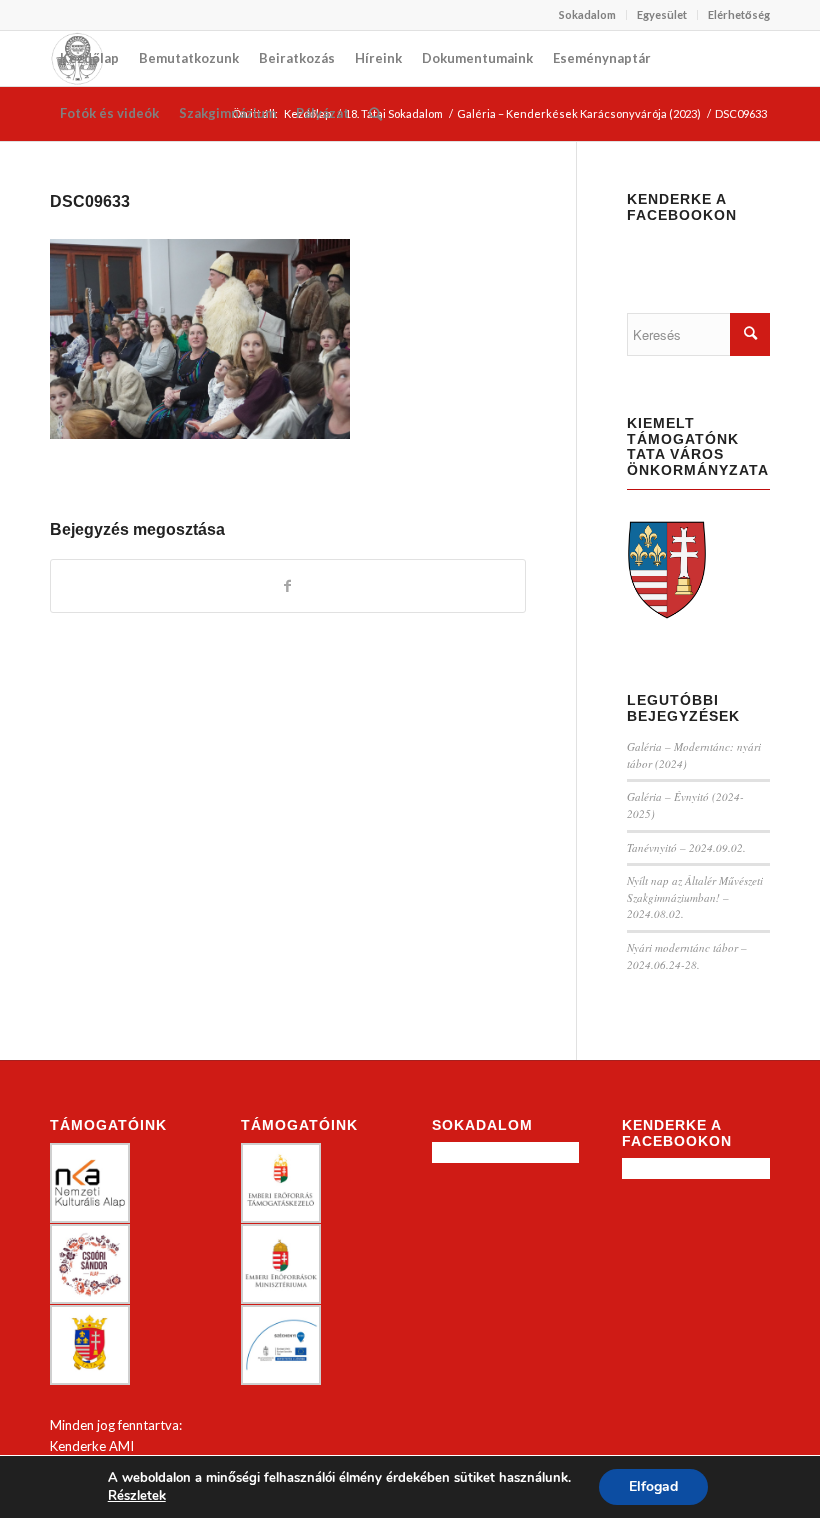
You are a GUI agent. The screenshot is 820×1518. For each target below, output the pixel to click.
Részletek (137, 1496)
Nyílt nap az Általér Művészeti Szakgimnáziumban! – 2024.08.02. (695, 897)
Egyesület (662, 14)
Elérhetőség (739, 14)
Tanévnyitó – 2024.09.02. (686, 847)
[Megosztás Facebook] (288, 586)
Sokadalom (587, 14)
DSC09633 (90, 201)
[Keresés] (375, 113)
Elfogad (653, 1486)
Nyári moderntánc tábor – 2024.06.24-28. (687, 956)
